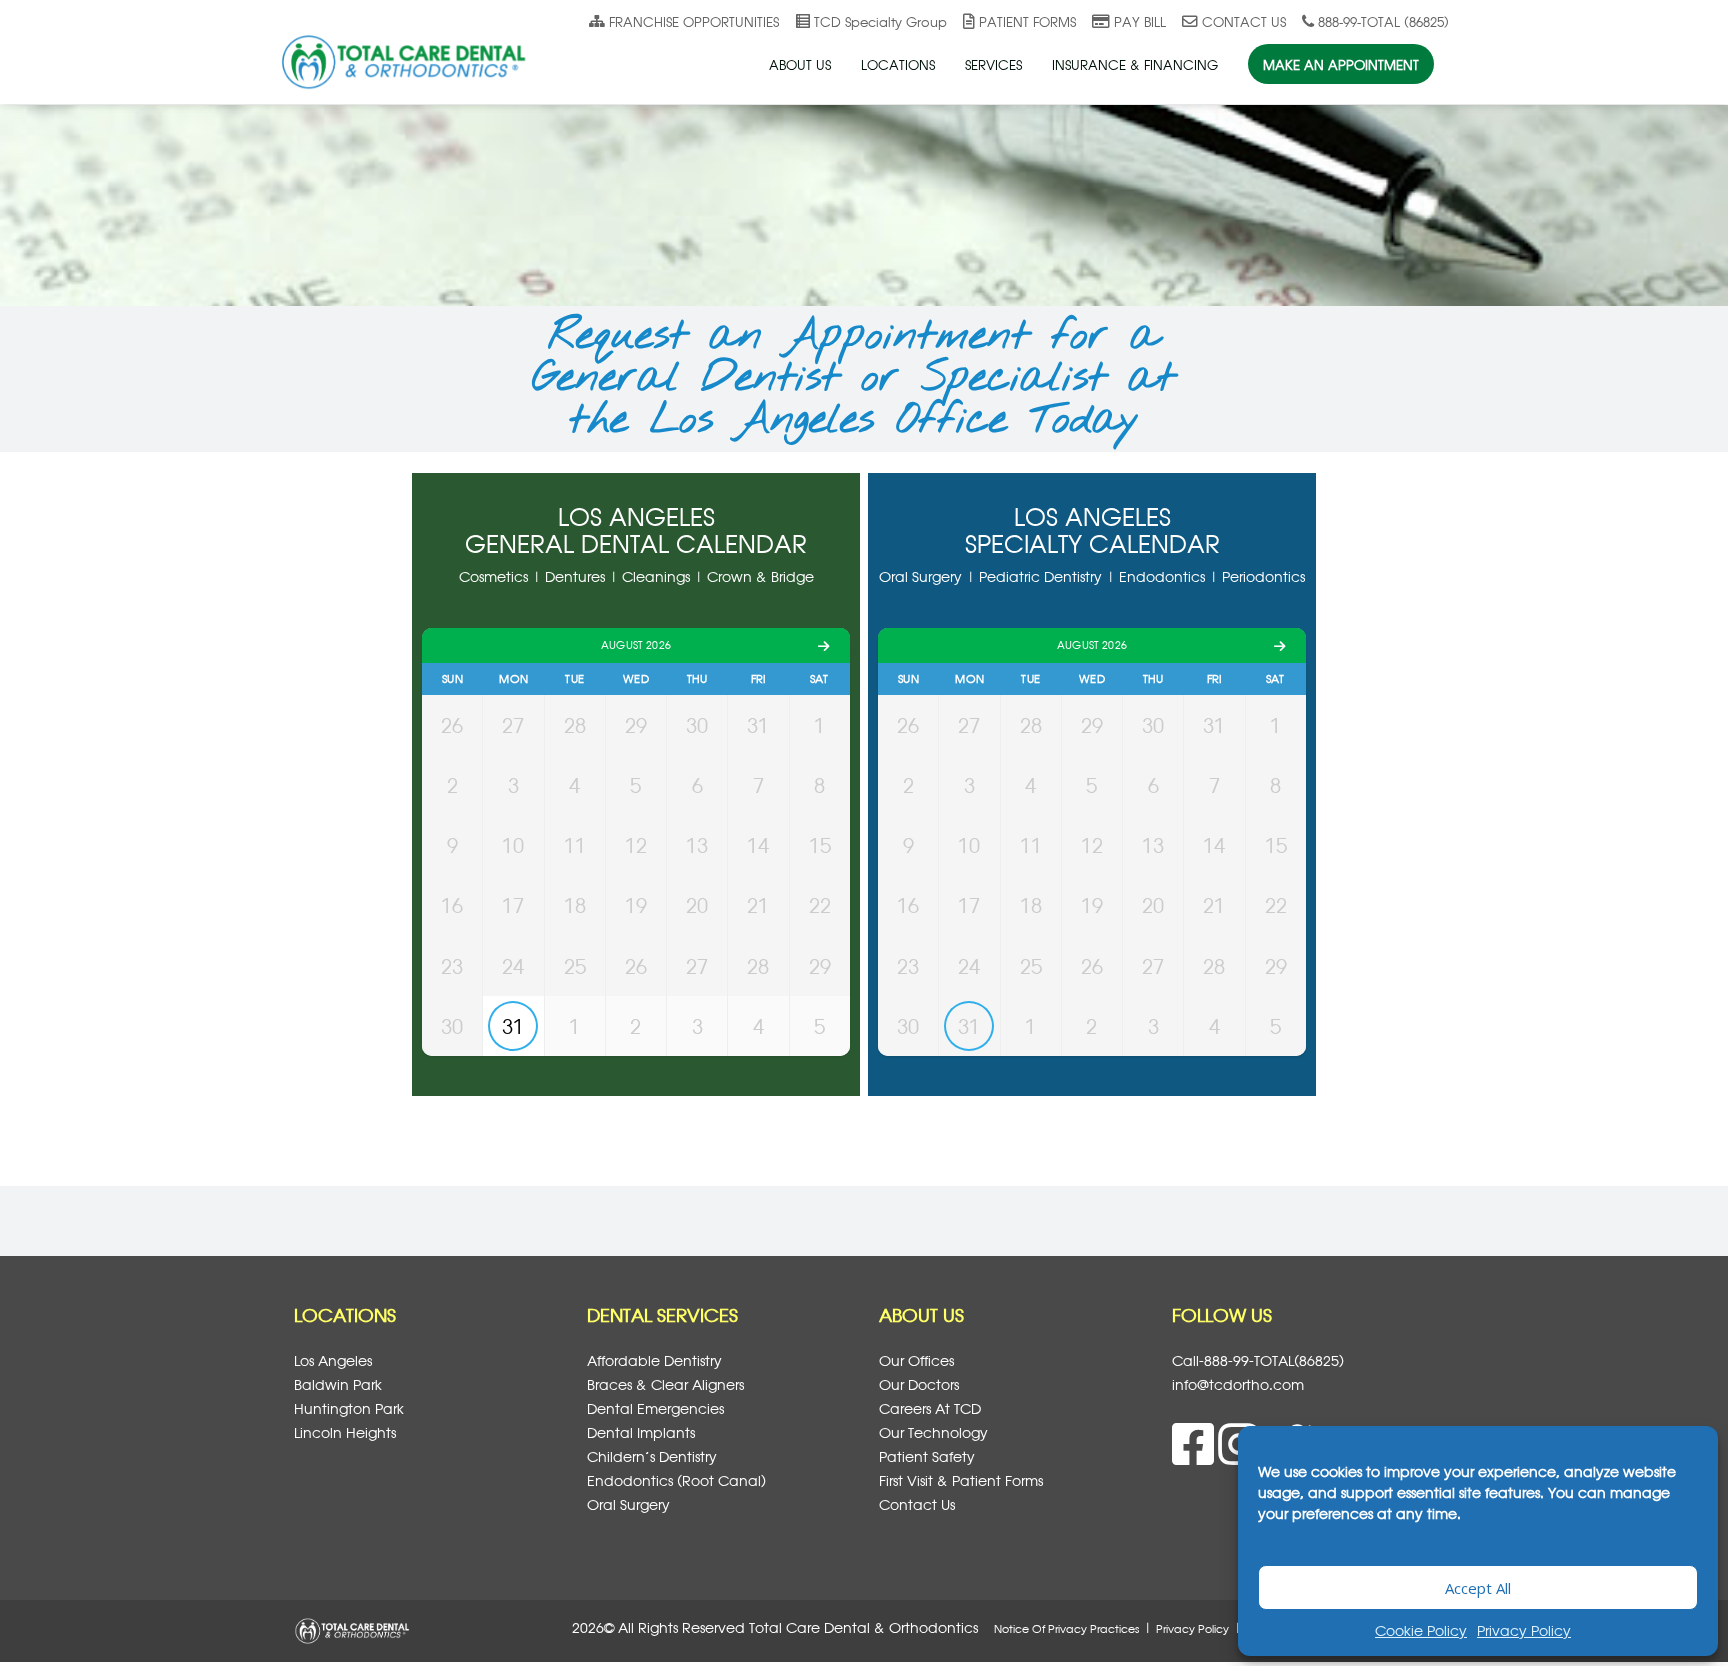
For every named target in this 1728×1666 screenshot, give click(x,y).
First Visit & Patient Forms (961, 1480)
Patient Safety (927, 1456)
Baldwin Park (338, 1384)
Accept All (1478, 1588)
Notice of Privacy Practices (1066, 1628)
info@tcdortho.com (1238, 1384)
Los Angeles (333, 1360)
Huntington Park (349, 1408)
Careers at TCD (930, 1408)
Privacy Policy (1524, 1630)
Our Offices (916, 1360)
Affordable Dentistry (654, 1360)
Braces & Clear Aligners (665, 1384)
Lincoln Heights (345, 1432)
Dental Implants (641, 1432)
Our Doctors (919, 1384)
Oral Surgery (628, 1504)
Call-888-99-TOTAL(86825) (1258, 1360)
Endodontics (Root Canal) (676, 1480)
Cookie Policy (1421, 1630)
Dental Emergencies (655, 1408)
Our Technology (933, 1432)
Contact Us (917, 1504)
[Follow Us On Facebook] (1195, 1455)
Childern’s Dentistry (652, 1456)
